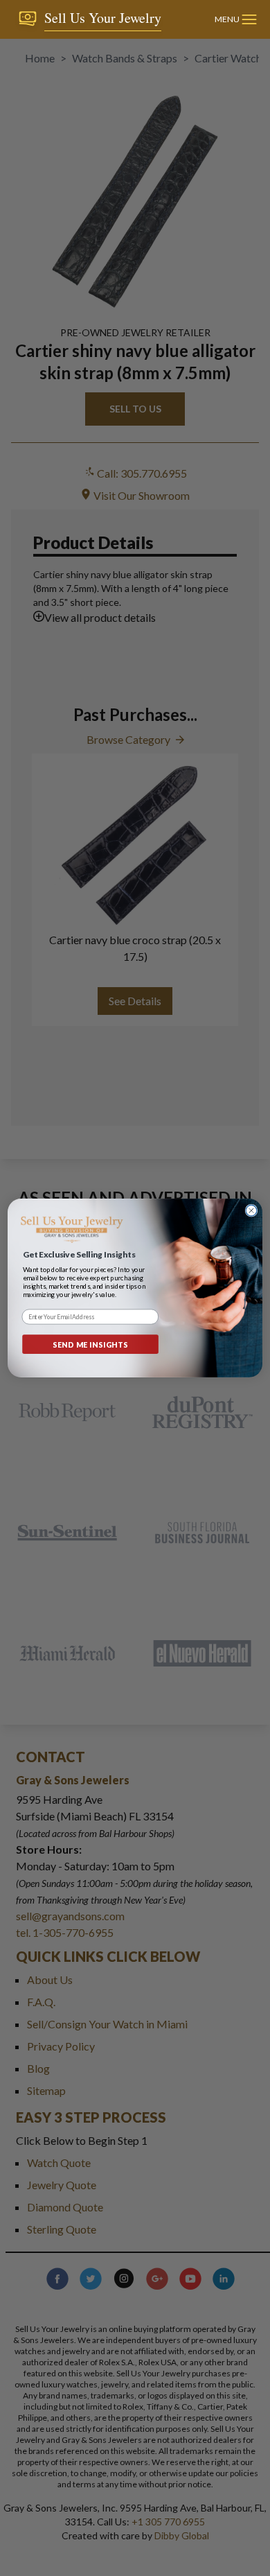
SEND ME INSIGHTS (91, 1344)
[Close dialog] (251, 1210)
